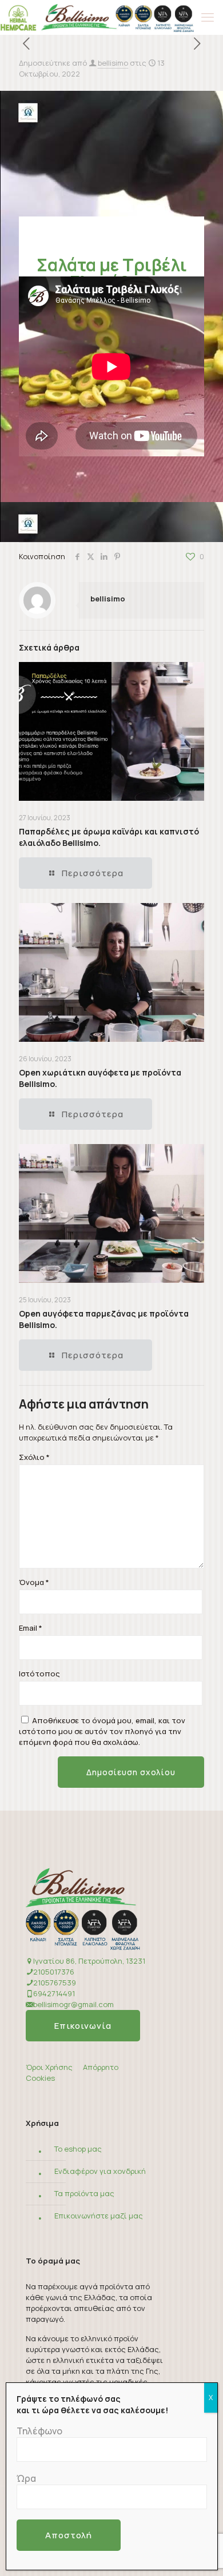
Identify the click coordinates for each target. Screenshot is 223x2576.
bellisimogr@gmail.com (73, 2004)
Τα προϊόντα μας (84, 2193)
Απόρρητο (101, 2067)
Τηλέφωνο (39, 2431)
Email (31, 1628)
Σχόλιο (34, 1457)
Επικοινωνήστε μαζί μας (99, 2216)
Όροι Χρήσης (49, 2067)
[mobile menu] (208, 17)
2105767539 (55, 1983)
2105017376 (54, 1972)
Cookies (40, 2078)
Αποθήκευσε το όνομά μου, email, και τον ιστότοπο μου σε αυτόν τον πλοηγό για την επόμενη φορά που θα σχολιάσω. (102, 1731)
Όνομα (34, 1582)
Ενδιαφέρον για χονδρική (100, 2171)
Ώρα (26, 2478)
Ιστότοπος (39, 1674)
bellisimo (113, 63)
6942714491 (54, 1993)
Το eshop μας (78, 2149)
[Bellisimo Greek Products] (97, 17)
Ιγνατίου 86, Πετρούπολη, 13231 (89, 1961)
